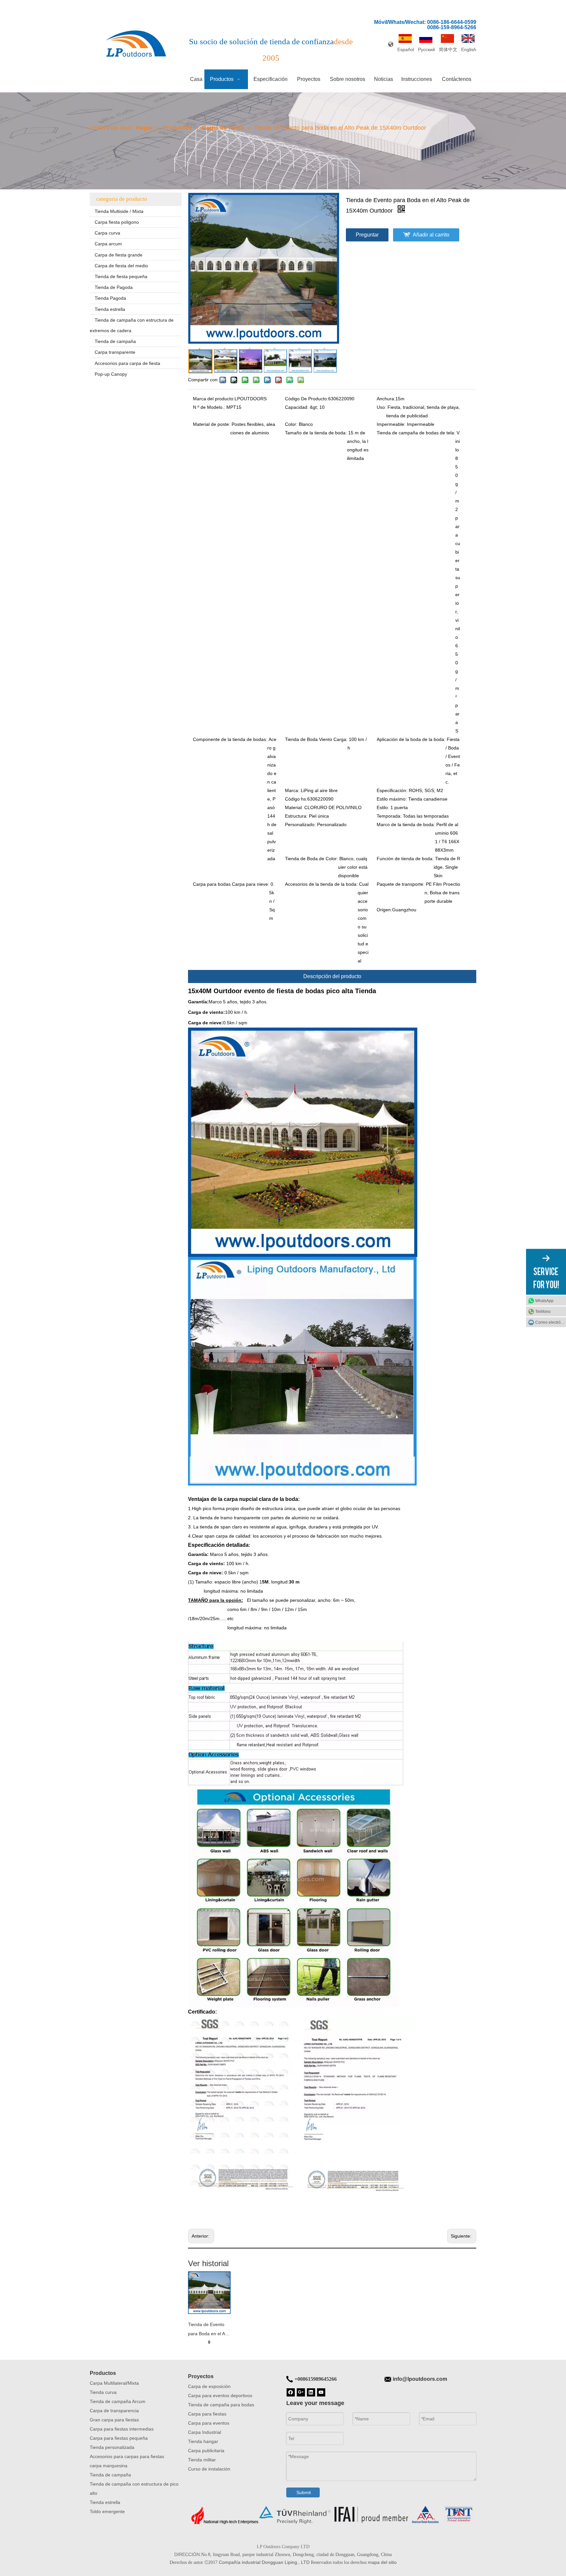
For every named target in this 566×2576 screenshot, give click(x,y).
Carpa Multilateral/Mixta (114, 2383)
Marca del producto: (214, 399)
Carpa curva (107, 233)
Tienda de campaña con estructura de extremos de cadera (132, 325)
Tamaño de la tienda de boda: (316, 433)
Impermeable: (391, 424)
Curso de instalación (209, 2469)
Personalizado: (300, 824)
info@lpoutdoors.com (420, 2379)
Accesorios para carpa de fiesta (127, 363)
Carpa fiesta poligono (117, 222)
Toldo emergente (107, 2511)
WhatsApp (544, 1301)
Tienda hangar (203, 2441)
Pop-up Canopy (111, 374)
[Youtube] (321, 2392)
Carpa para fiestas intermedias (122, 2429)
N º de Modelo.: (209, 407)
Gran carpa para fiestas (114, 2420)
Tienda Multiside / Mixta (119, 211)
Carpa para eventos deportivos (220, 2396)
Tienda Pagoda (110, 298)
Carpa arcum (108, 244)
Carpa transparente (115, 352)
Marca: (292, 790)
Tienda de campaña (115, 341)
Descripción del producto (332, 976)
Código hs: (296, 799)
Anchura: (386, 399)
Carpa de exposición (209, 2386)
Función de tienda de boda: (405, 859)
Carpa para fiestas (207, 2414)
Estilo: (383, 807)
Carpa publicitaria (206, 2451)
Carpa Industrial (205, 2432)
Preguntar (367, 235)
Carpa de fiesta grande (119, 255)
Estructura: (296, 816)
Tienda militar (202, 2460)
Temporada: (389, 816)
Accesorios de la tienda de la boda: (321, 884)
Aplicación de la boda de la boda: (411, 739)
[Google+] (301, 2392)
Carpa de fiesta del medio (121, 266)
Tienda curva (103, 2392)
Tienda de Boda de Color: (311, 859)
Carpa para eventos (209, 2423)
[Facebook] (291, 2392)
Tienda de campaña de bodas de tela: (416, 433)
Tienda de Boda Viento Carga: (316, 739)
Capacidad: (297, 407)
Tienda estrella (110, 309)
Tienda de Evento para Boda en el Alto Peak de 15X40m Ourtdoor (209, 2330)
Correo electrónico (551, 1322)
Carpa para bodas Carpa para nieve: (231, 884)
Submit (304, 2492)
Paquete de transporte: (401, 884)
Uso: (381, 407)
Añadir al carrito (431, 235)
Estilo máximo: (392, 799)
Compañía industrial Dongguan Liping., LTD (264, 2562)
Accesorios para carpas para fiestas (127, 2456)
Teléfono (543, 1312)
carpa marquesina (109, 2466)
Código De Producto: (307, 399)
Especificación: (392, 790)
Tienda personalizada (112, 2447)
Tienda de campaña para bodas (221, 2405)
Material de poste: (212, 424)
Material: (294, 807)
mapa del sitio (382, 2562)
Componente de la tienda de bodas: (230, 739)
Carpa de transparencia (114, 2411)
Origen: (384, 910)
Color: (291, 424)
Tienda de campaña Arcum (118, 2401)
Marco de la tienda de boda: (406, 824)
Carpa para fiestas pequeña (119, 2438)
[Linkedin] (311, 2392)
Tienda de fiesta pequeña (121, 276)
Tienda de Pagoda (114, 287)
